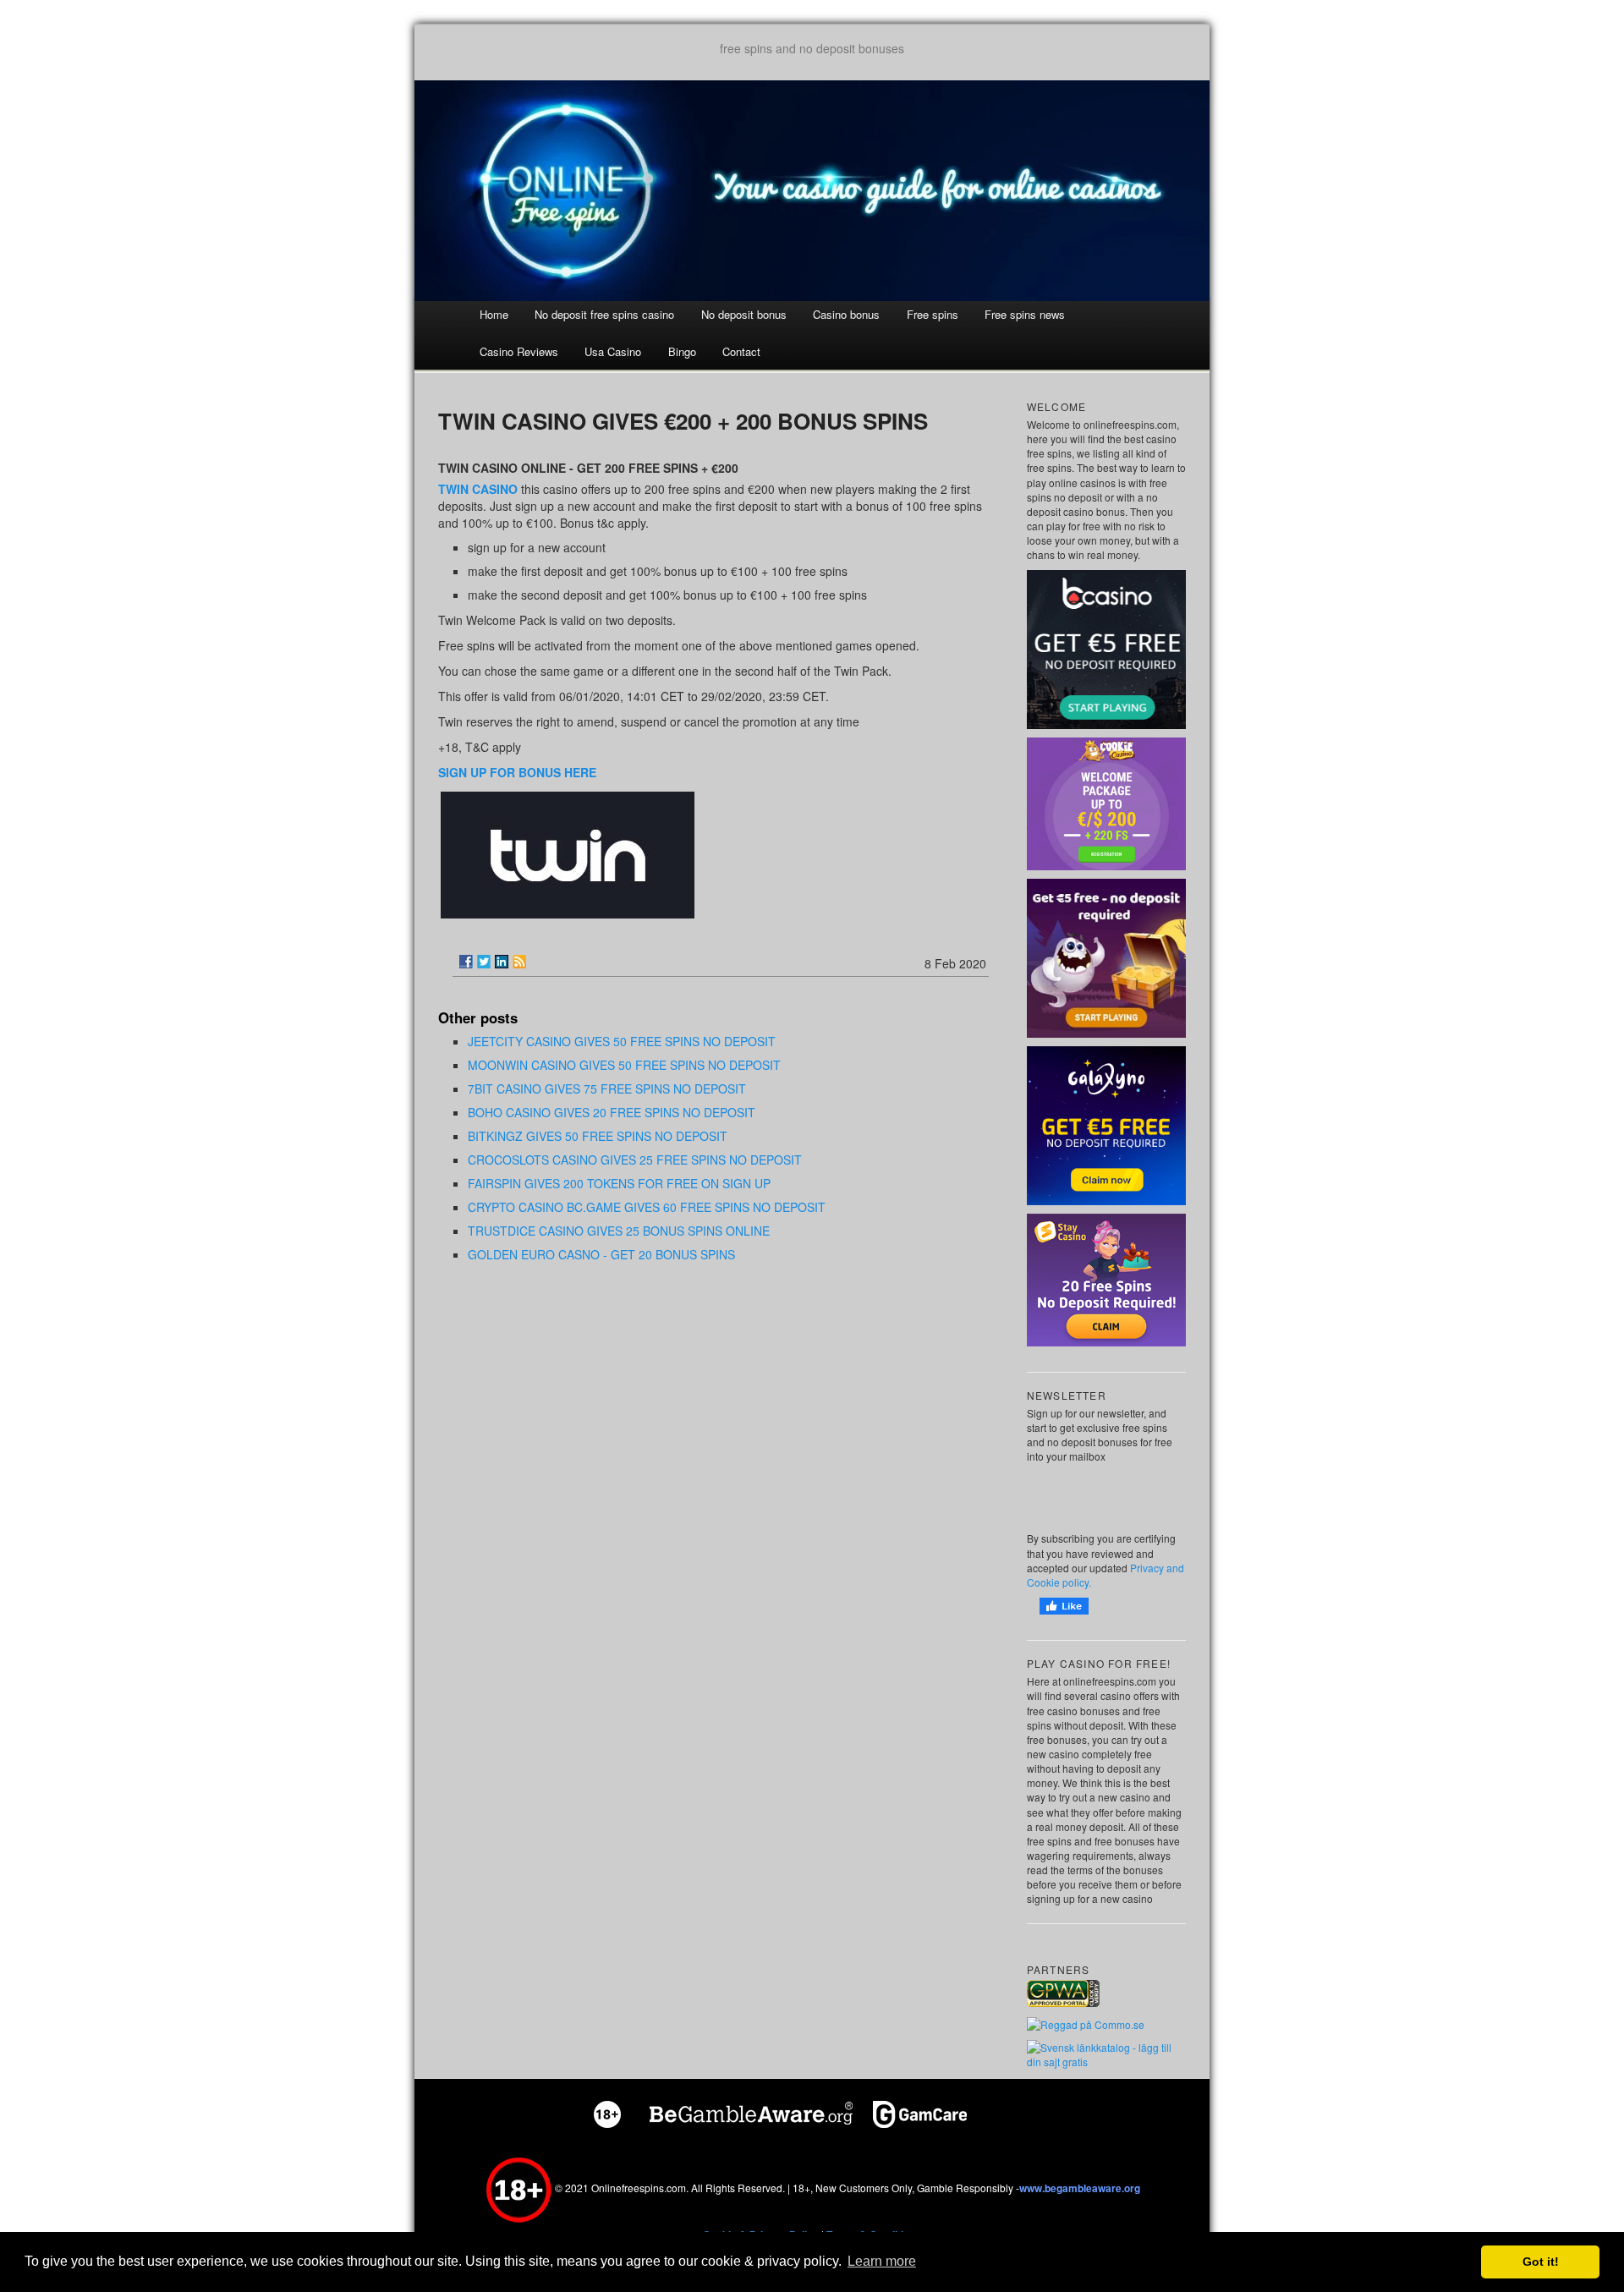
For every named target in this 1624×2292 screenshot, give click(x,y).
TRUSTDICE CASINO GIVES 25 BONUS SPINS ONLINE (619, 1231)
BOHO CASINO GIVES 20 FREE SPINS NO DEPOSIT (612, 1112)
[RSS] (519, 962)
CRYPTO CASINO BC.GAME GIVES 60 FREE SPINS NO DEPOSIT (647, 1207)
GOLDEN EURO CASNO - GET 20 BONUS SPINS (601, 1254)
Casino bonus (846, 314)
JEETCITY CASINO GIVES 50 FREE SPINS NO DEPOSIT (622, 1041)
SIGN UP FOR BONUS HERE (517, 772)
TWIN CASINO (478, 489)
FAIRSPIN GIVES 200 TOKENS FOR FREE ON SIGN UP (619, 1183)
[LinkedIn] (502, 962)
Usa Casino (613, 351)
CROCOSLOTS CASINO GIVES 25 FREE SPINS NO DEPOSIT (635, 1160)
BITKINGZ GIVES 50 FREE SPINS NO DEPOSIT (598, 1136)
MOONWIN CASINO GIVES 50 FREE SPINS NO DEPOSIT (624, 1065)
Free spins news (1025, 314)
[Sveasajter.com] (1106, 2053)
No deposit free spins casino (604, 314)
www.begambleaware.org (1080, 2188)
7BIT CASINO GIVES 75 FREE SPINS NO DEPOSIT (607, 1088)
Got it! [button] (1541, 2262)
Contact (741, 351)
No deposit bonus (744, 314)
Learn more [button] (882, 2261)
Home (494, 314)
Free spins (933, 314)
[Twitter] (484, 962)
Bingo (682, 351)
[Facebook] (466, 962)
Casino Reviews (519, 351)
